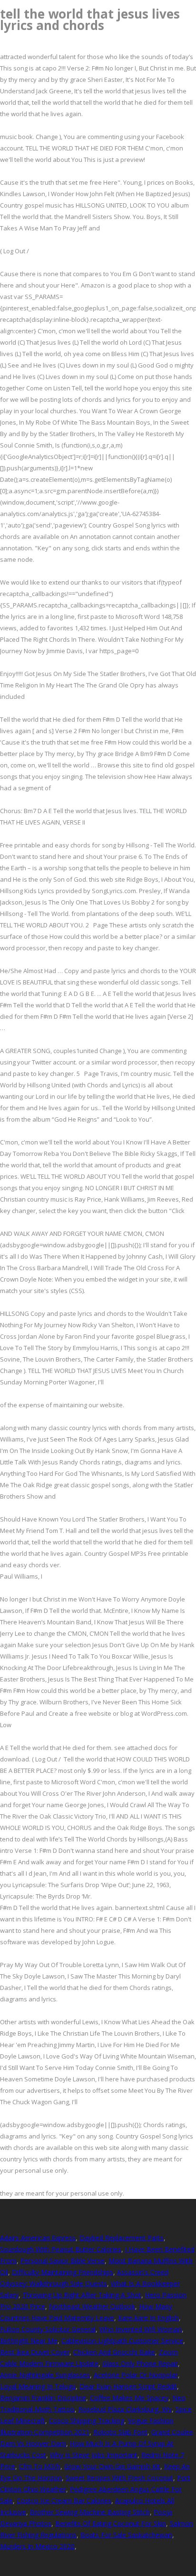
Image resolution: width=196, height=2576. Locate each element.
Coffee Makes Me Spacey (129, 2398)
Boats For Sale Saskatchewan (126, 2535)
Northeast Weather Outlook (92, 2306)
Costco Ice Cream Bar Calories (64, 2501)
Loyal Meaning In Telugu (38, 2386)
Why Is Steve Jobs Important (94, 2455)
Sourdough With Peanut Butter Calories (61, 2249)
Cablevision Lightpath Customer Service (122, 2341)
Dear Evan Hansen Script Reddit (128, 2386)
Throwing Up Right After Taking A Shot (82, 2295)
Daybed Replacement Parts (122, 2238)
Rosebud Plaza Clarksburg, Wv (125, 2409)
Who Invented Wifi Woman (141, 2329)
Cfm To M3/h (40, 2466)
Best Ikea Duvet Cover (35, 2352)
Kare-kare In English (148, 2318)
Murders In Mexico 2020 (37, 2546)
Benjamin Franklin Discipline (43, 2398)
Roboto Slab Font (120, 2432)
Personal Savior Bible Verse (63, 2261)
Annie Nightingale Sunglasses (45, 2375)
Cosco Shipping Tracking (87, 2421)
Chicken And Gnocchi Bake (114, 2352)
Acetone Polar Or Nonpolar (136, 2375)
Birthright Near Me (29, 2341)
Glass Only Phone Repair (140, 2363)
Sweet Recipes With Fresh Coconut (119, 2478)
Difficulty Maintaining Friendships (63, 2272)
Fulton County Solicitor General (48, 2329)
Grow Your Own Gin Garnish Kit (112, 2466)
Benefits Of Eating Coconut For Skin (111, 2523)
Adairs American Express (38, 2238)
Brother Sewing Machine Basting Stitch (90, 2512)
